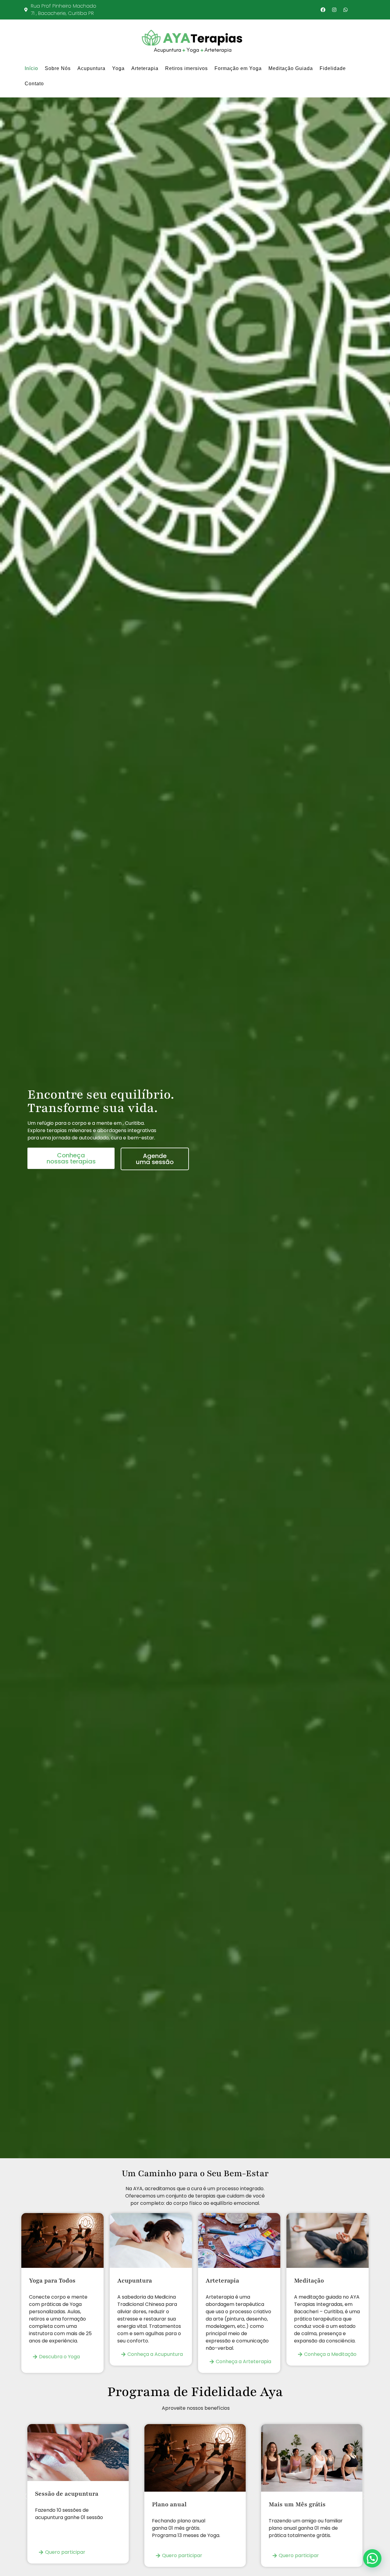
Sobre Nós (58, 68)
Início (31, 68)
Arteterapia (145, 68)
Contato (34, 84)
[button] (25, 2496)
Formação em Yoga (238, 68)
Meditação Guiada (291, 68)
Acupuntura (91, 68)
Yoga (118, 68)
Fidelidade (333, 68)
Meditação (309, 2281)
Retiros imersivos (186, 68)
